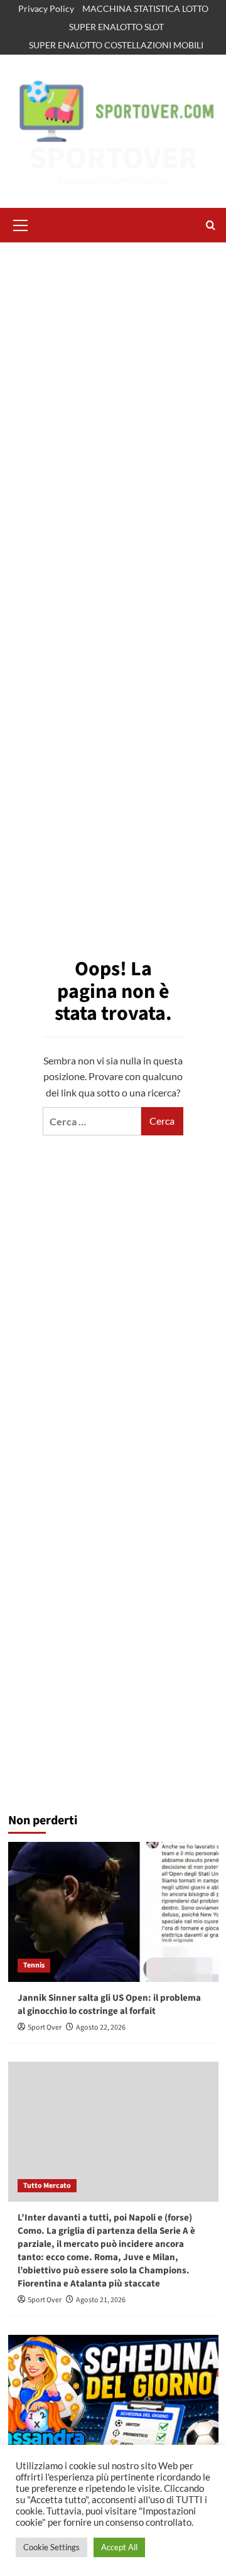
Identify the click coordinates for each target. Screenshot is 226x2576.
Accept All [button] (119, 2547)
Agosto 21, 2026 (101, 2300)
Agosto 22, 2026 (101, 2027)
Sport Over (45, 2027)
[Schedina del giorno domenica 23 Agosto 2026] (113, 2405)
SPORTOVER (113, 159)
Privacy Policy (46, 8)
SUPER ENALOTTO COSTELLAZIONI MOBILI (116, 45)
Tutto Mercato (47, 2186)
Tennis (34, 1965)
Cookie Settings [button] (51, 2547)
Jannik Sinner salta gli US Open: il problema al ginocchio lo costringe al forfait (109, 2005)
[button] (21, 224)
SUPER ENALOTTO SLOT (116, 27)
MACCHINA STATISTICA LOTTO (145, 8)
